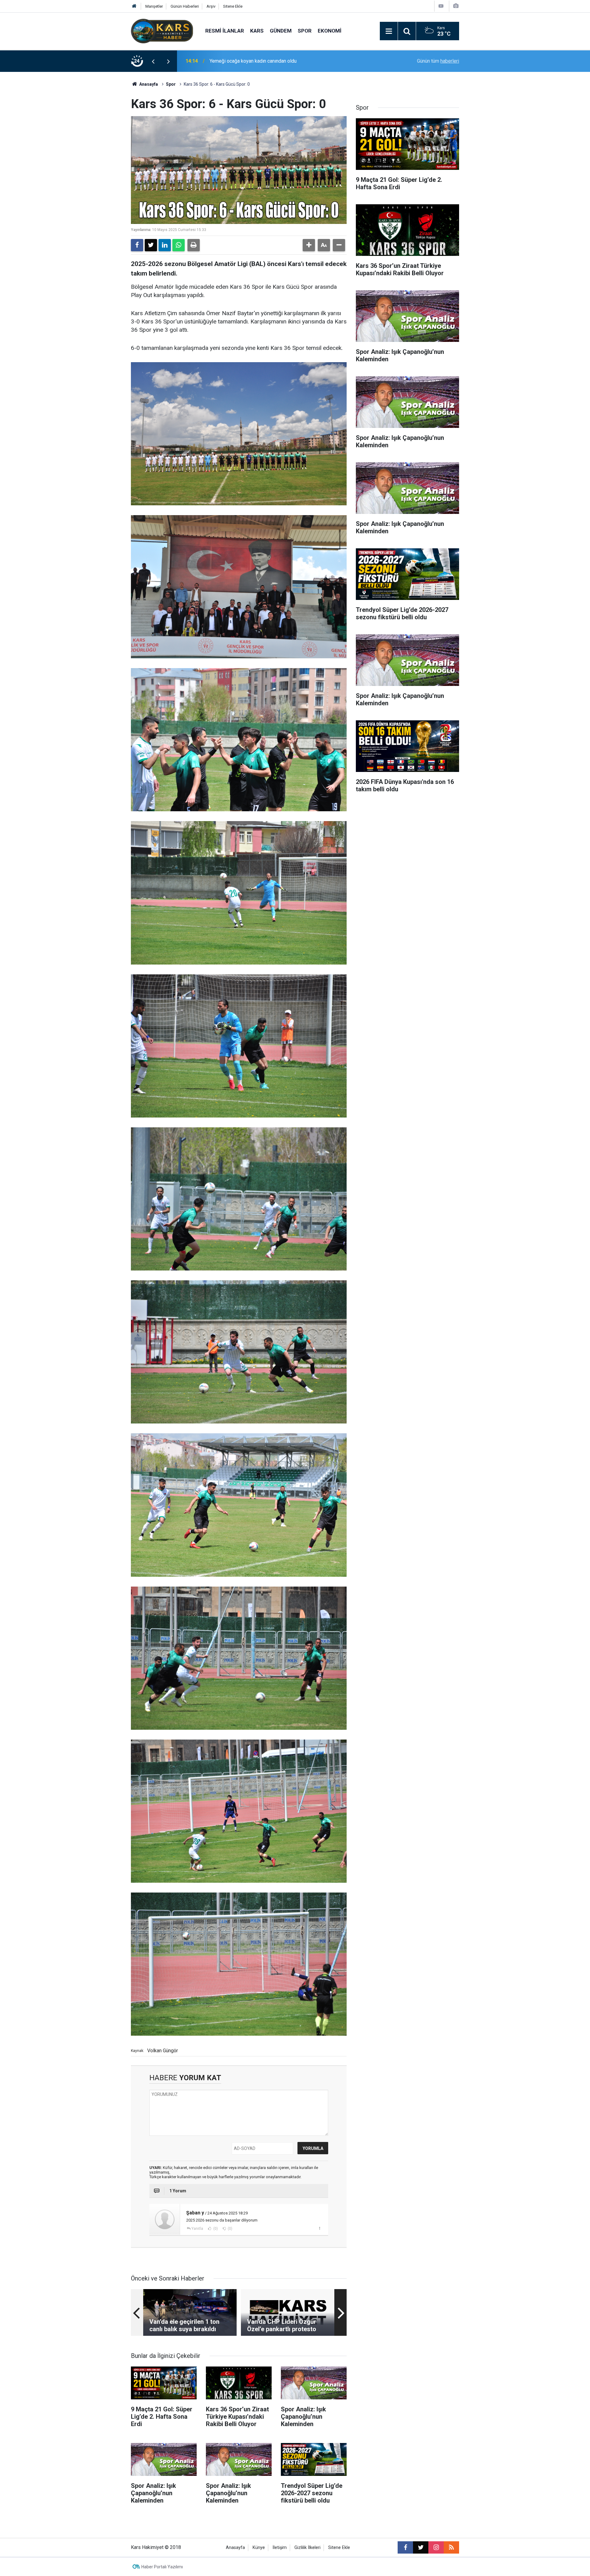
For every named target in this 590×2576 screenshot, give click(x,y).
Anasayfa (148, 84)
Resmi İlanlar (225, 31)
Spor (305, 31)
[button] (309, 245)
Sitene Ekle (233, 6)
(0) (215, 2229)
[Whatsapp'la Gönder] (179, 245)
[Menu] (389, 31)
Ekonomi (330, 31)
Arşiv (211, 6)
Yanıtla (197, 2229)
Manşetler (154, 6)
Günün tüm (438, 61)
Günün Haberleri (185, 6)
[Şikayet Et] (319, 2228)
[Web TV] (441, 6)
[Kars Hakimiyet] (162, 31)
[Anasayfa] (134, 6)
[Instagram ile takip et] (436, 2547)
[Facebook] (137, 245)
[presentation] (153, 61)
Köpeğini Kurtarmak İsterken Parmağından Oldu (260, 61)
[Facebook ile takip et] (405, 2547)
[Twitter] (151, 245)
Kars (257, 31)
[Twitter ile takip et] (421, 2547)
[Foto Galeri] (456, 6)
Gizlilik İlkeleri (307, 2548)
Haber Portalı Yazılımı (162, 2567)
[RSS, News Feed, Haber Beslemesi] (451, 2547)
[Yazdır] (194, 245)
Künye (259, 2548)
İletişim (280, 2548)
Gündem (281, 31)
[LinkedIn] (165, 245)
